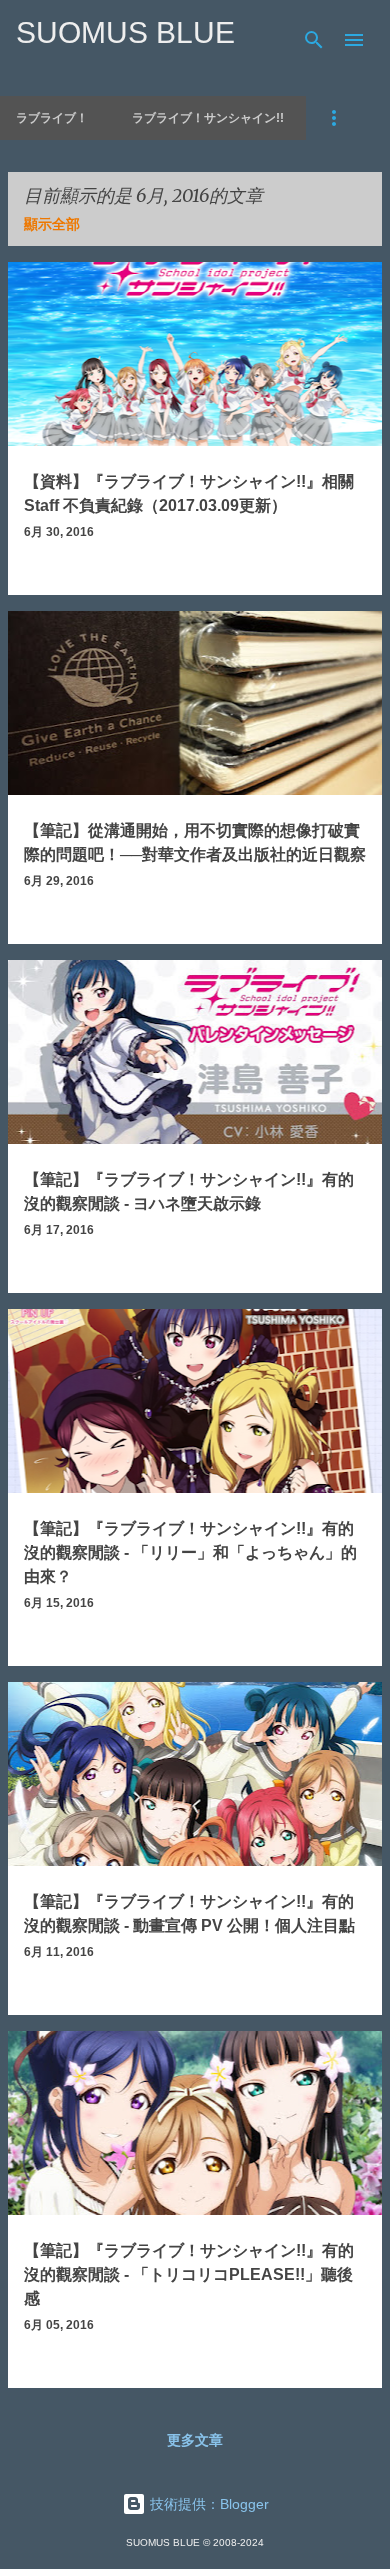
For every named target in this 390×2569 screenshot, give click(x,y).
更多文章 (195, 2440)
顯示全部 (52, 224)
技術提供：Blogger (207, 2504)
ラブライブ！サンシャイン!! (208, 118)
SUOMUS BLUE (125, 32)
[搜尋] (314, 40)
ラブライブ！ (52, 118)
